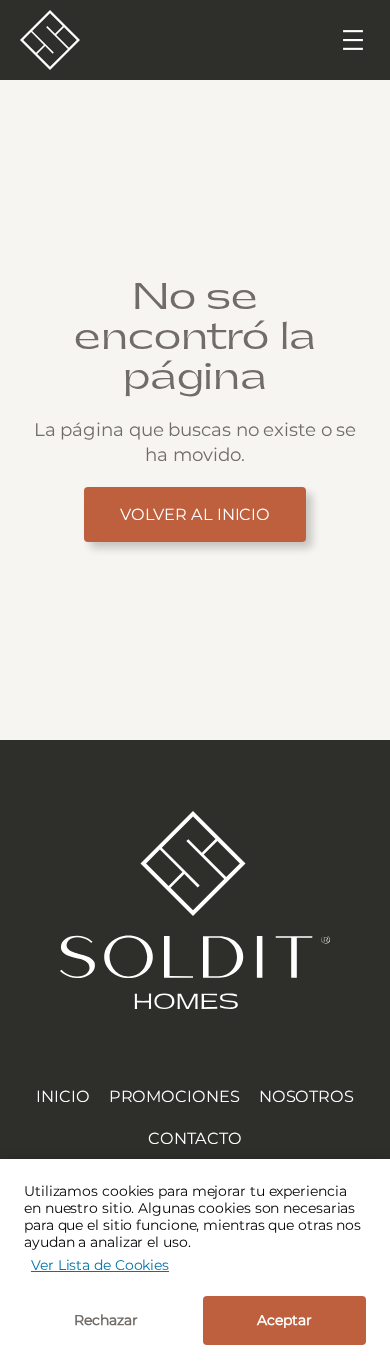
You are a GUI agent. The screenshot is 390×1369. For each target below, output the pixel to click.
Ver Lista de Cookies (100, 1265)
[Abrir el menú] (353, 40)
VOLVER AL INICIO (195, 514)
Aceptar (284, 1320)
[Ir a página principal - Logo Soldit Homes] (50, 40)
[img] (195, 910)
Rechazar (106, 1320)
